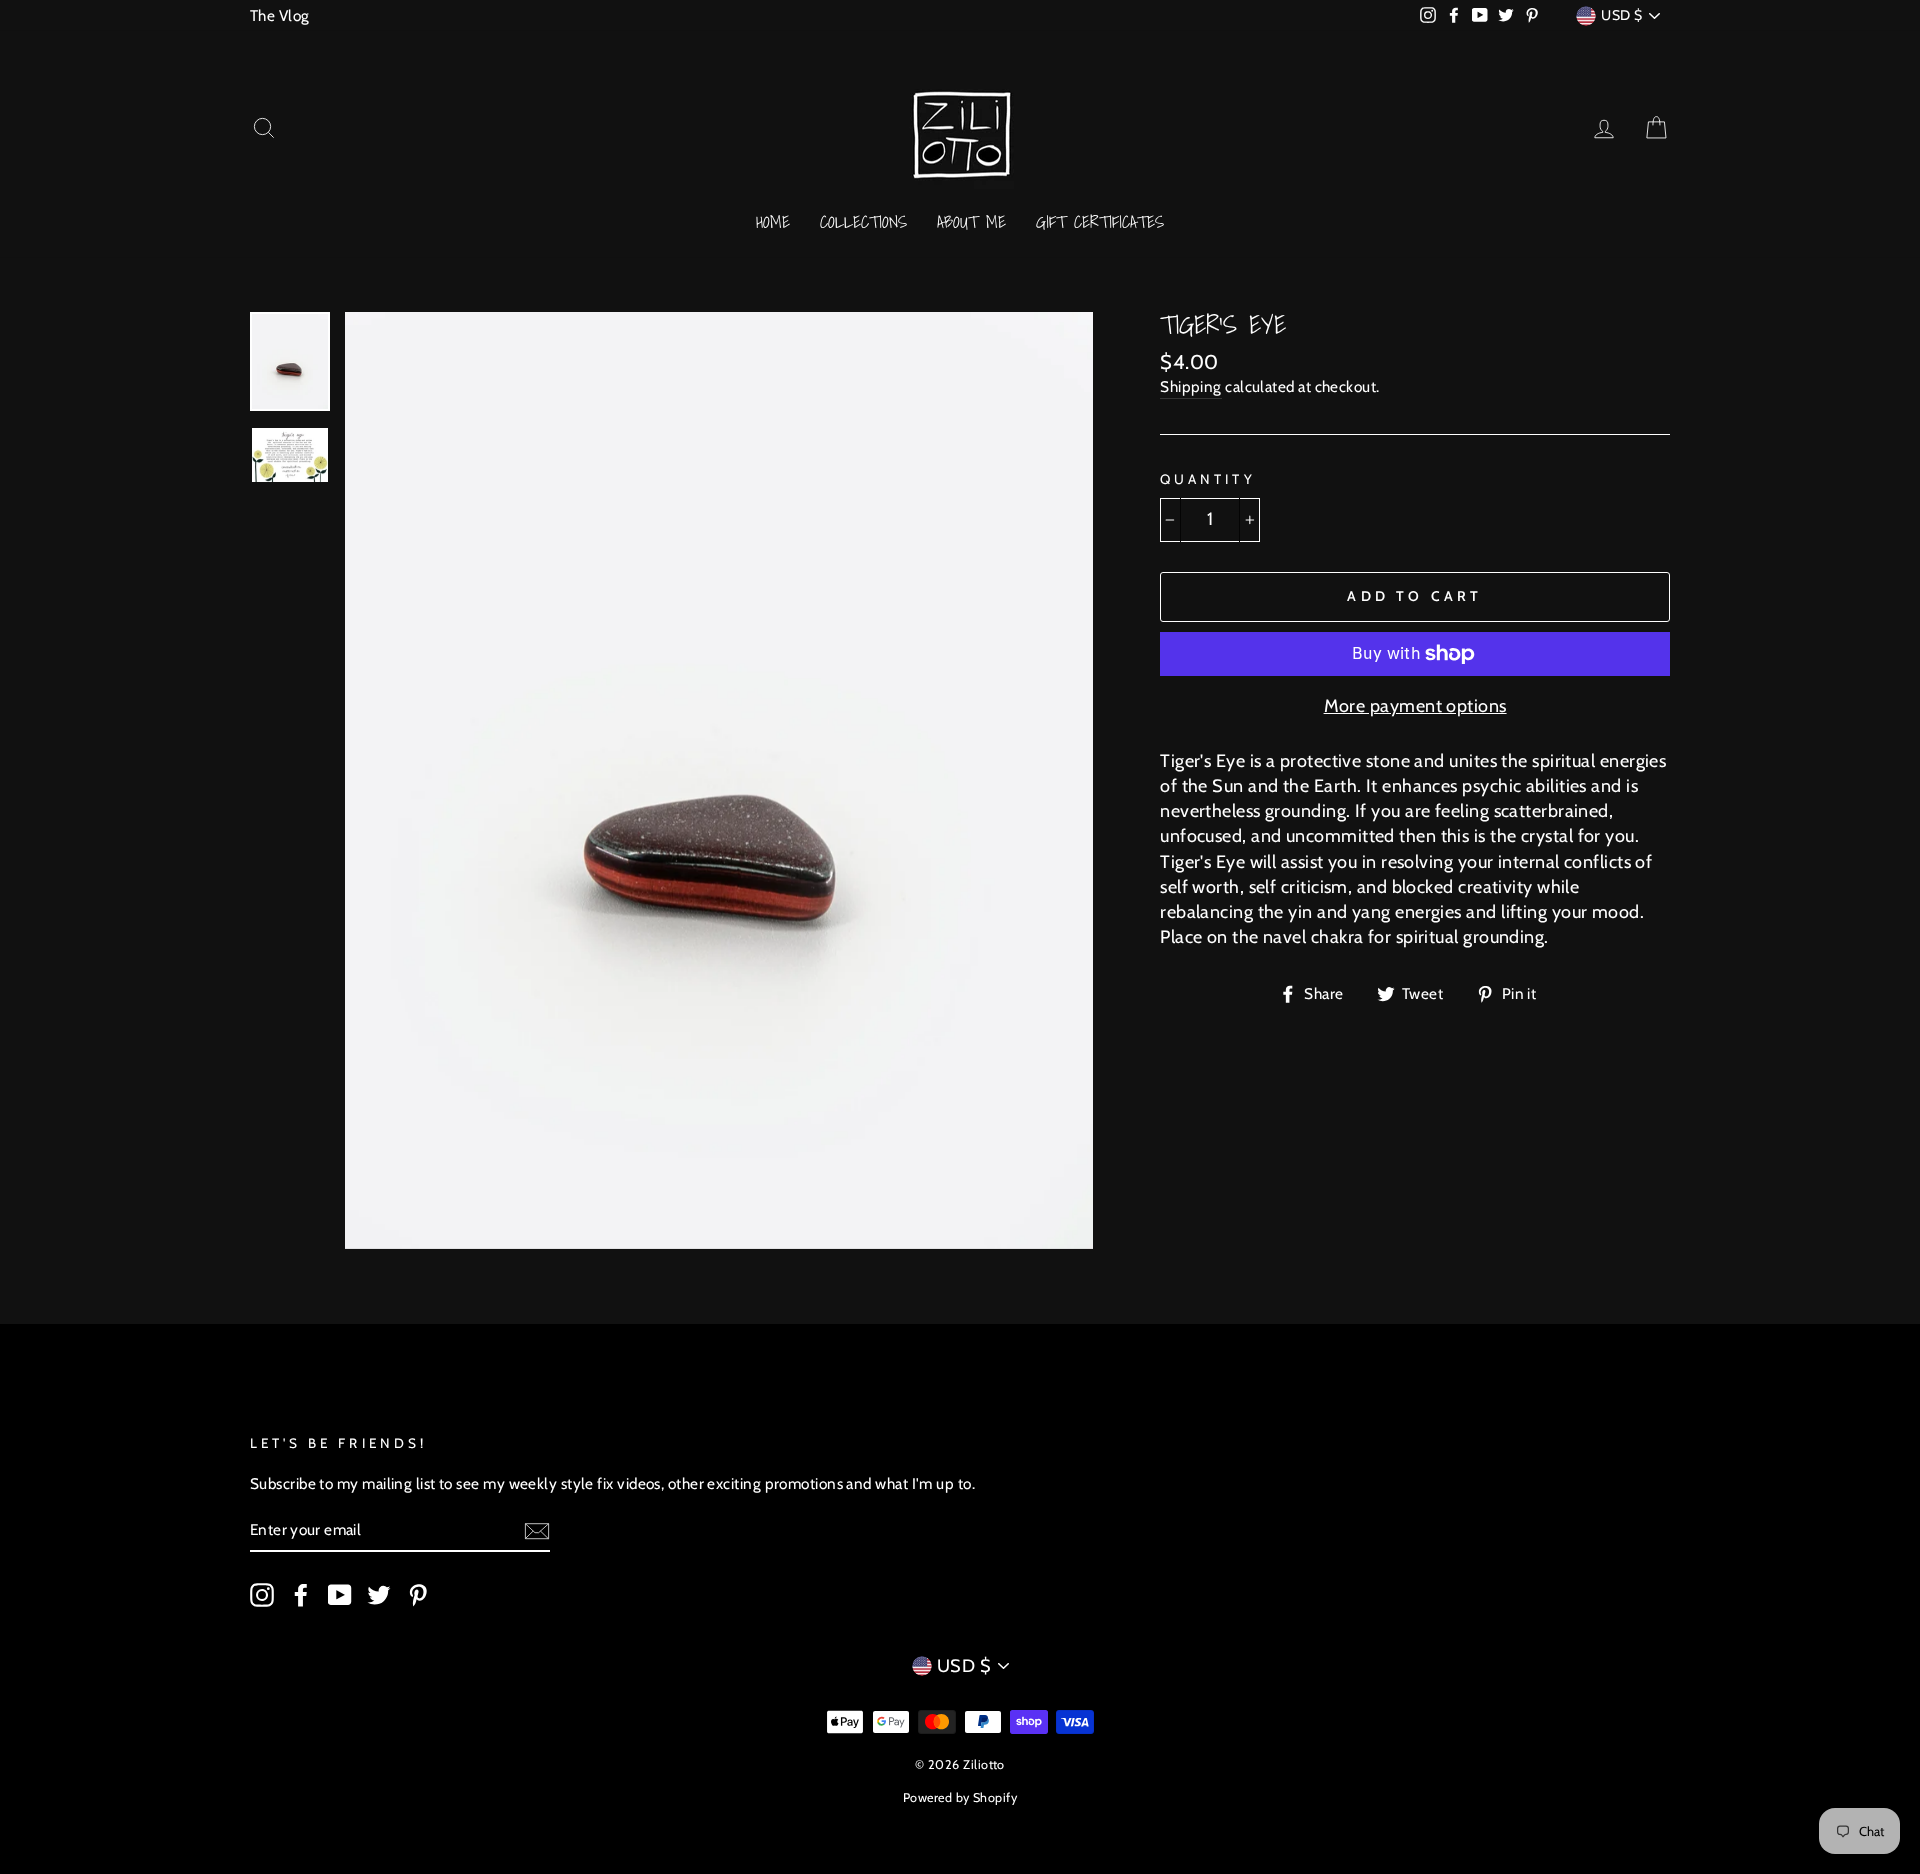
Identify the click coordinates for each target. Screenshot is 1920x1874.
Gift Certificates (1100, 221)
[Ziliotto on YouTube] (340, 1594)
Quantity (1207, 479)
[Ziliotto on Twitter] (379, 1594)
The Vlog (280, 15)
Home (773, 221)
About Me (971, 221)
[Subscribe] (537, 1531)
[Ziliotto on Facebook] (301, 1594)
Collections (863, 221)
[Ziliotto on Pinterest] (418, 1594)
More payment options (1415, 706)
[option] (719, 780)
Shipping (1191, 386)
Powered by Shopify (960, 1797)
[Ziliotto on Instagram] (262, 1594)
